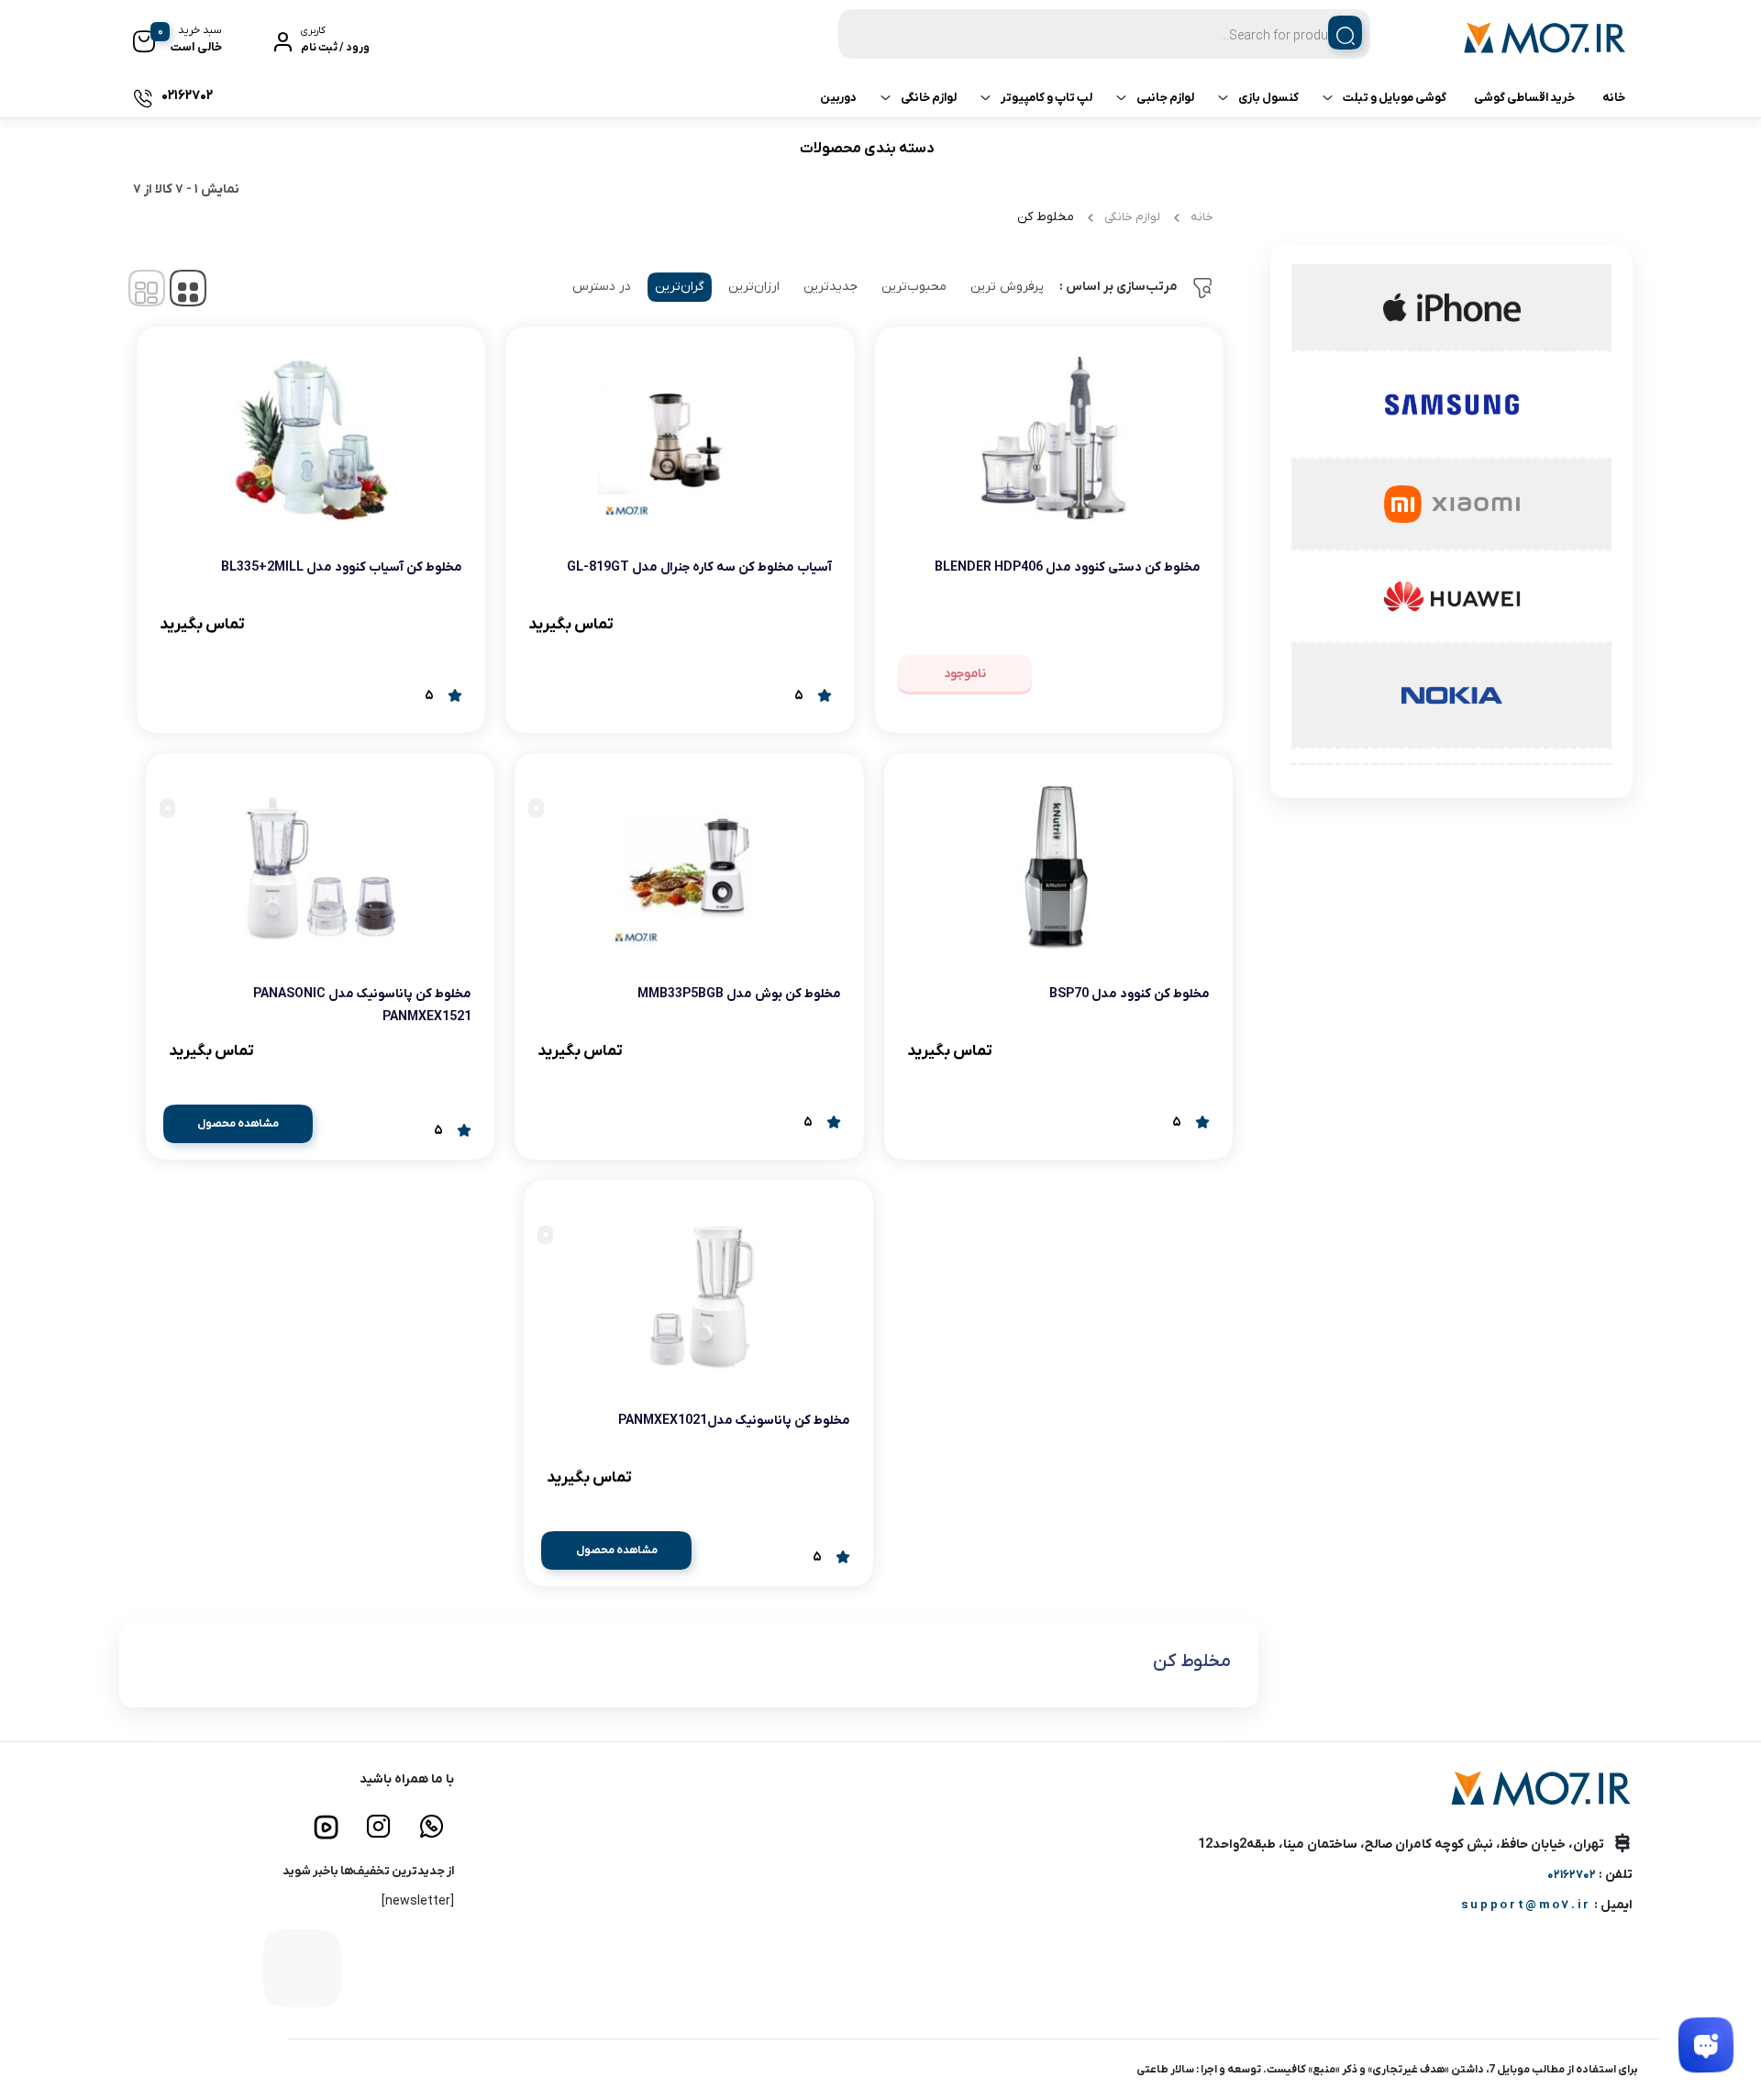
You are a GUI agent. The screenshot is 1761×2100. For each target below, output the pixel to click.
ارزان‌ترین (754, 287)
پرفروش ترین (1007, 287)
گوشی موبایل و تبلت (1395, 98)
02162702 (1572, 1875)
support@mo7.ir (1526, 1905)
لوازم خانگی (929, 98)
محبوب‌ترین (914, 287)
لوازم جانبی (1165, 98)
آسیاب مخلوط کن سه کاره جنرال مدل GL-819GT (699, 567)
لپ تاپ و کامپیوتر (1047, 98)
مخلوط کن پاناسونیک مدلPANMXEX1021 (734, 1421)
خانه (1614, 98)
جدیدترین (831, 287)
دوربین (838, 98)
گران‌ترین (680, 287)
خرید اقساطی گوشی (1524, 98)
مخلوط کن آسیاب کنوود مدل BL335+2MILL (342, 567)
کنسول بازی (1268, 98)
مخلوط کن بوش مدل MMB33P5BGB (739, 994)
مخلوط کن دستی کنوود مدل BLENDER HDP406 (1068, 567)
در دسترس (602, 287)
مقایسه (1161, 624)
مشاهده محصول (238, 1124)
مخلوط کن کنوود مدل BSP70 (1130, 994)
